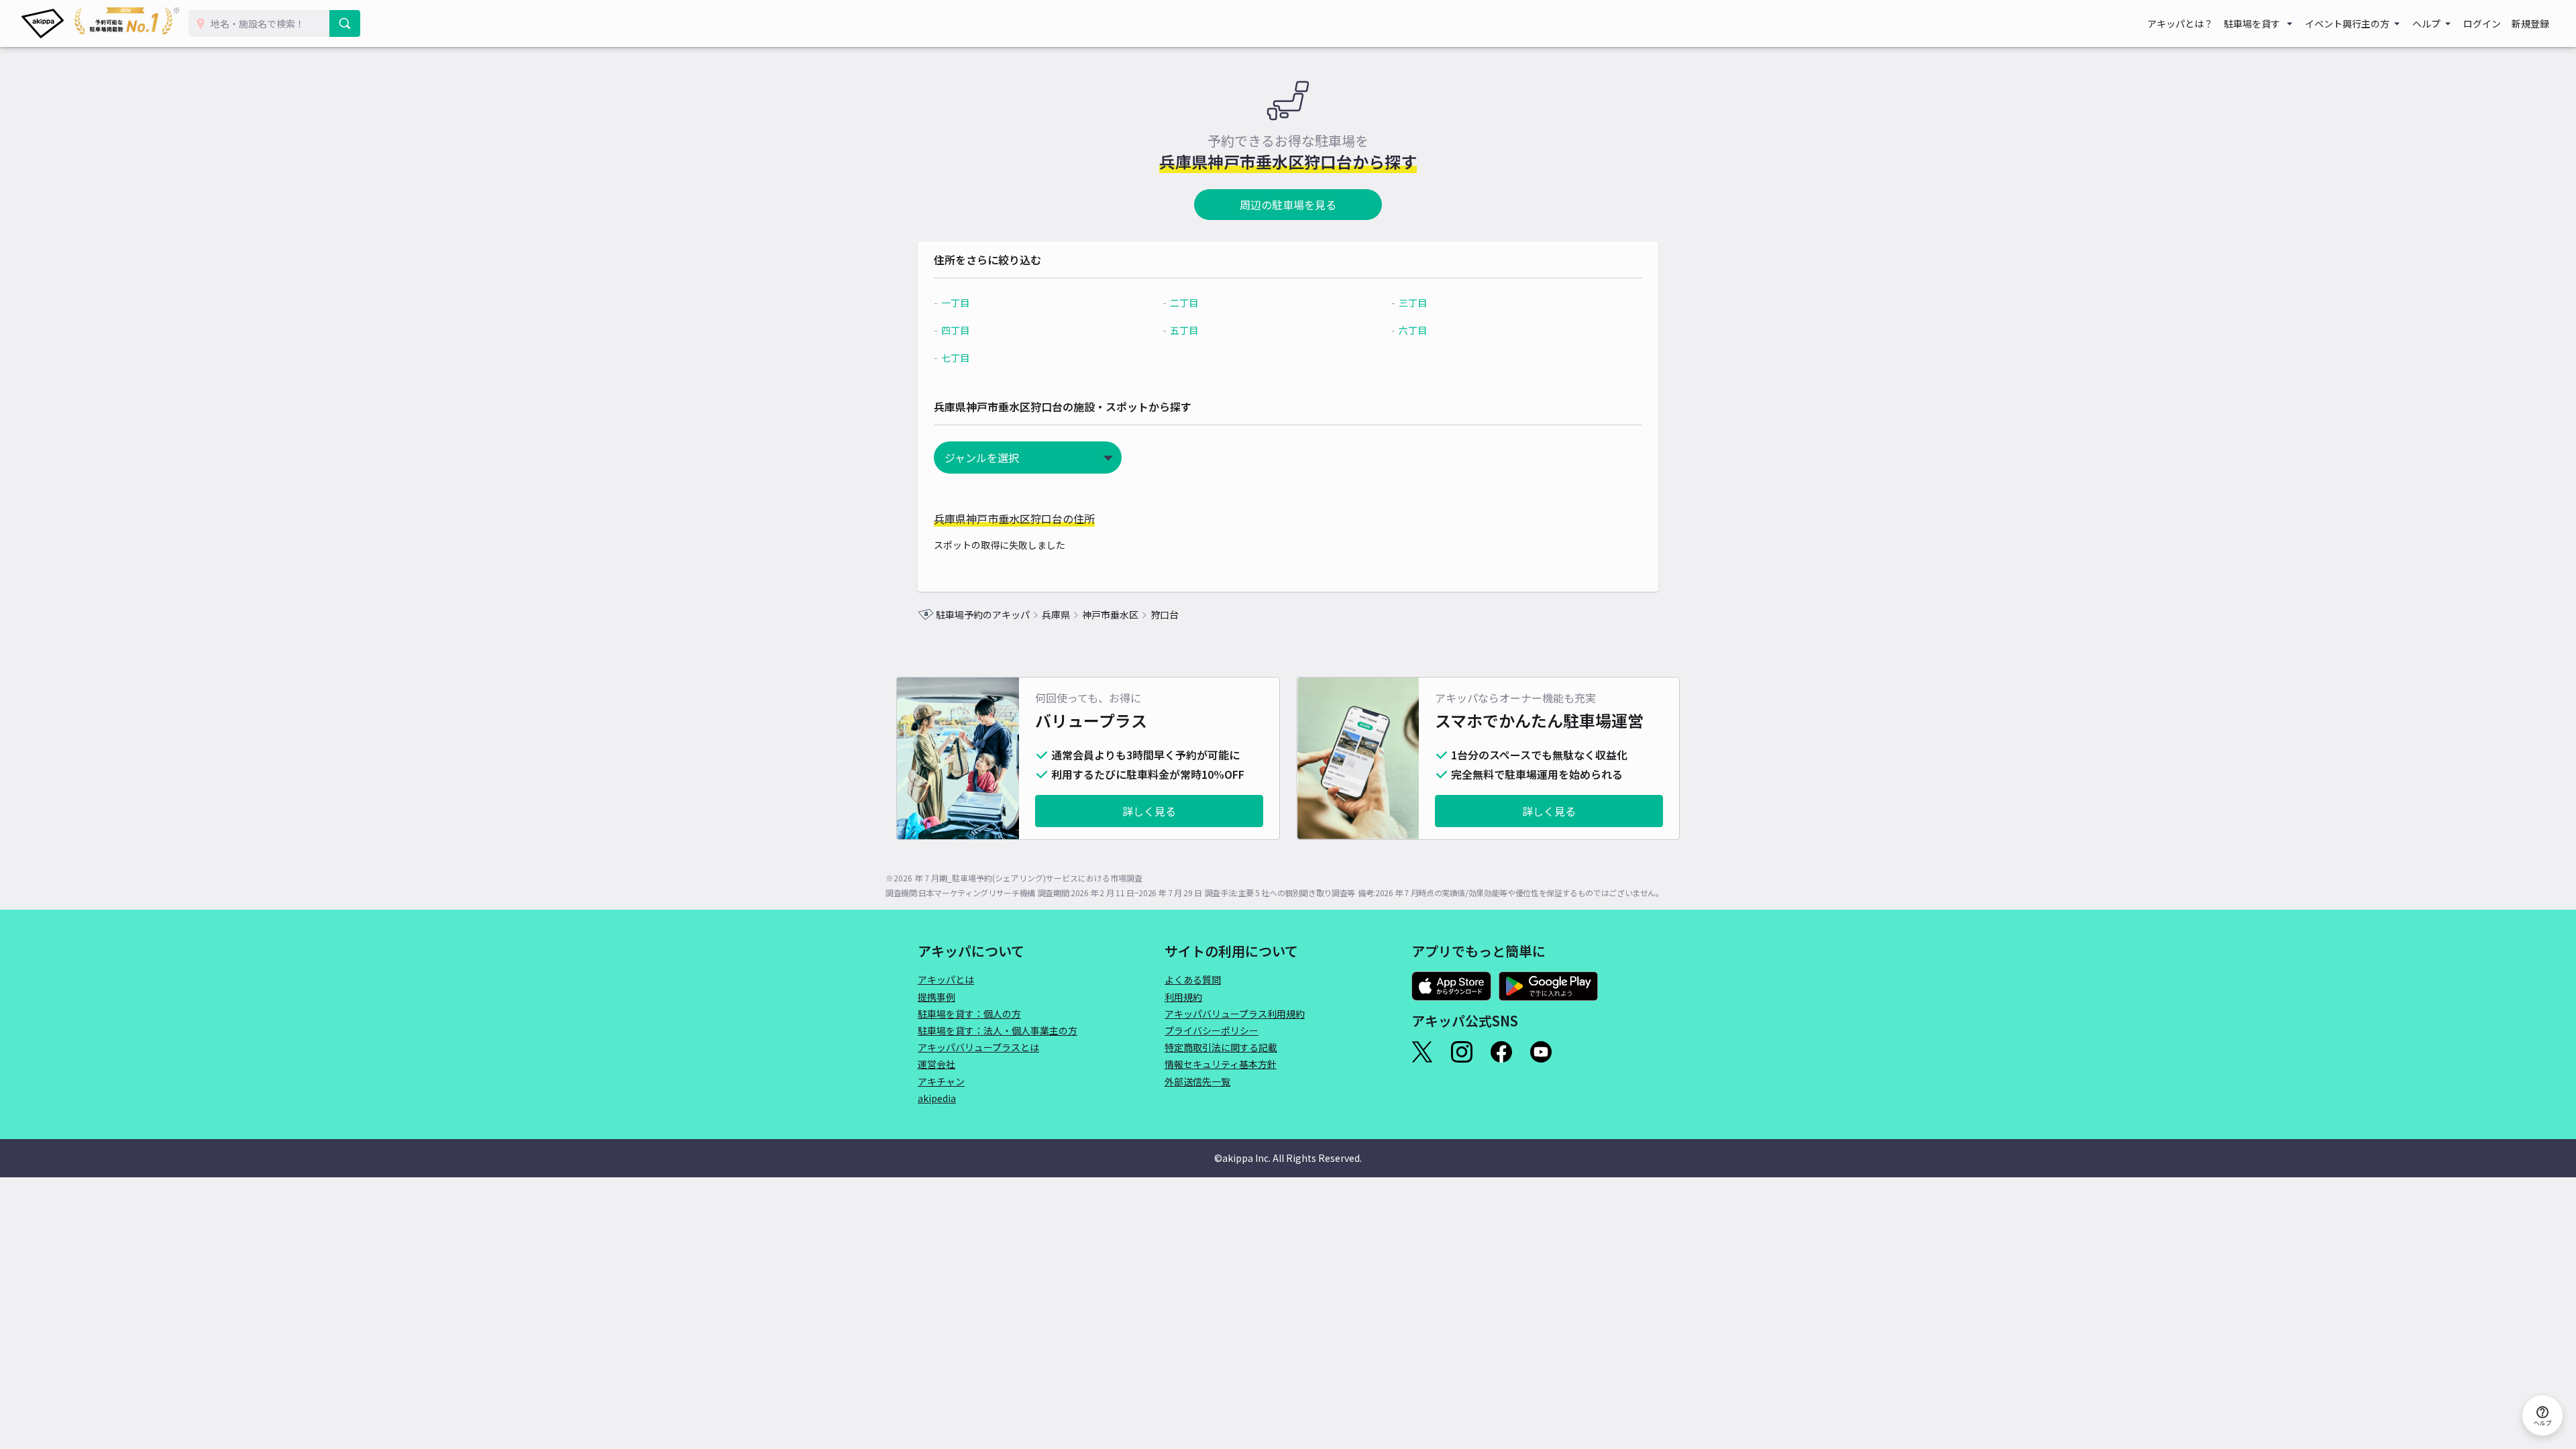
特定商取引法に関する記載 (1221, 1047)
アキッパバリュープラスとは (978, 1047)
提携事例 (936, 997)
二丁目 (1184, 303)
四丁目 (955, 330)
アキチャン (941, 1081)
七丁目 (955, 358)
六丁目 (1413, 330)
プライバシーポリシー (1212, 1030)
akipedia (937, 1098)
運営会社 (936, 1064)
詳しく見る (1149, 811)
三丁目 (1413, 303)
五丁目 (1184, 330)
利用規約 (1183, 997)
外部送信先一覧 (1197, 1081)
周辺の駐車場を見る (1288, 205)
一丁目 (955, 303)
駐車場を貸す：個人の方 (969, 1014)
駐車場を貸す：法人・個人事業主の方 (998, 1030)
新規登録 (2530, 23)
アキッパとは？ (2180, 23)
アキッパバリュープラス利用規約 (1235, 1014)
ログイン (2482, 23)
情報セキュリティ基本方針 (1221, 1064)
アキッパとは (946, 979)
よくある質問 (1193, 979)
